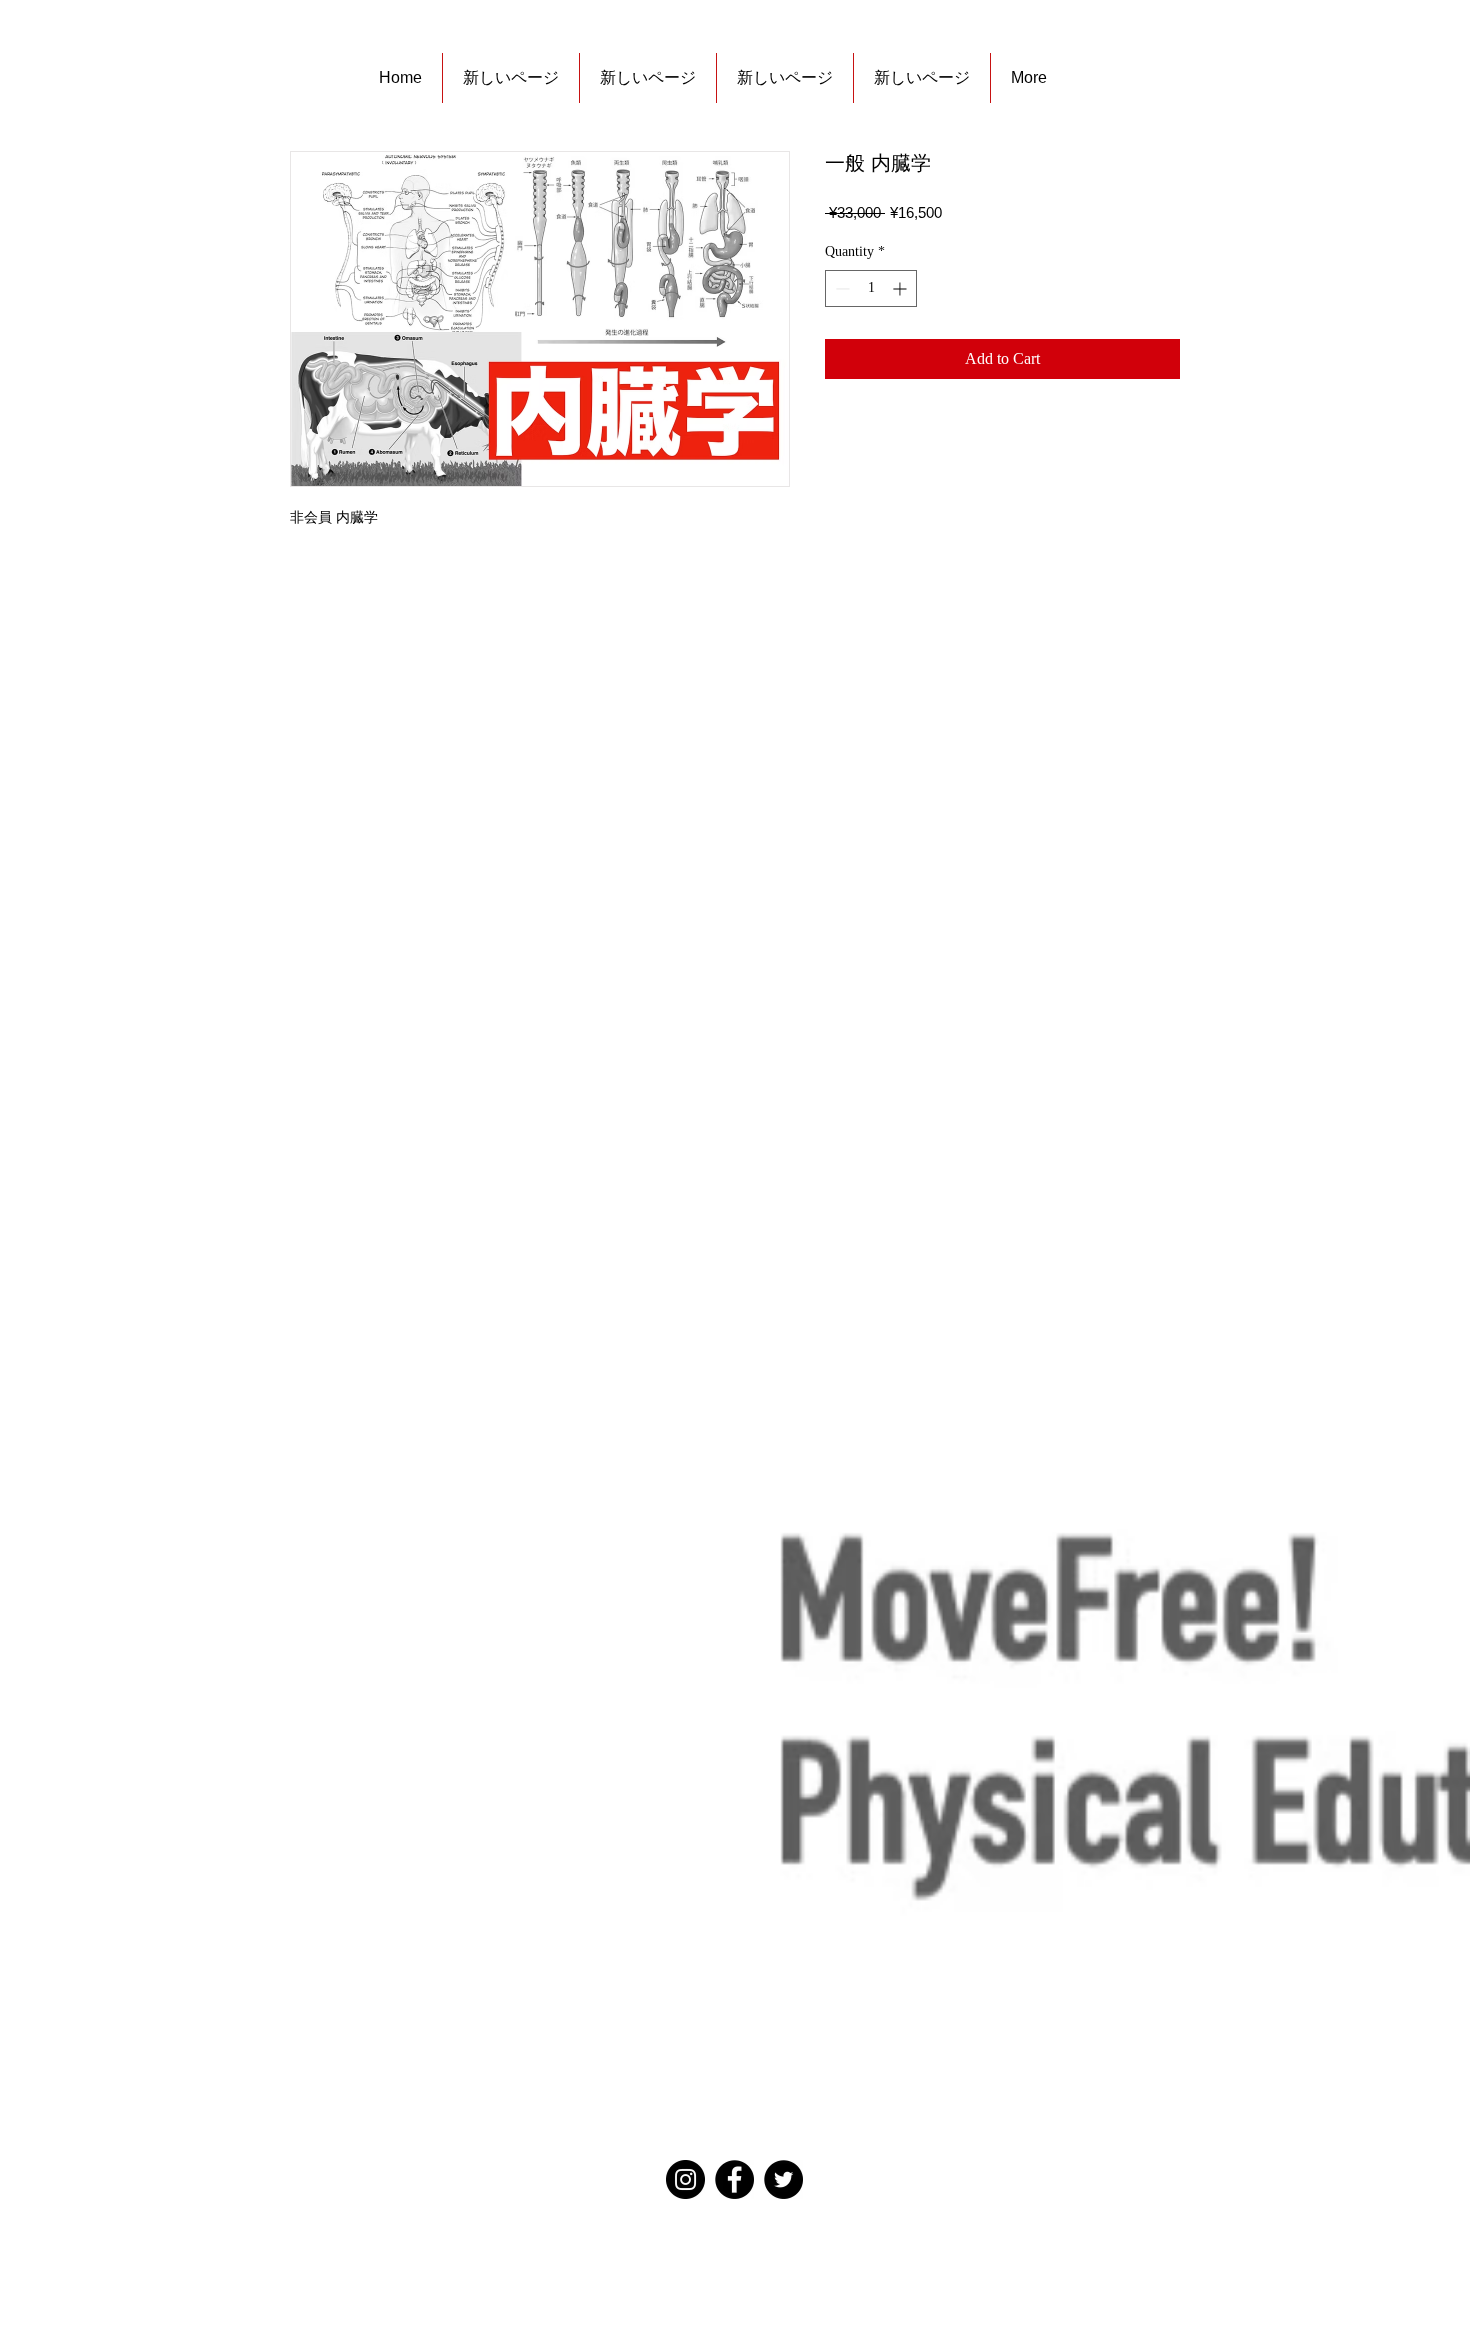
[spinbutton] (871, 288)
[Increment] (901, 288)
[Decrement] (840, 288)
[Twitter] (783, 2179)
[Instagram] (685, 2179)
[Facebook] (734, 2179)
